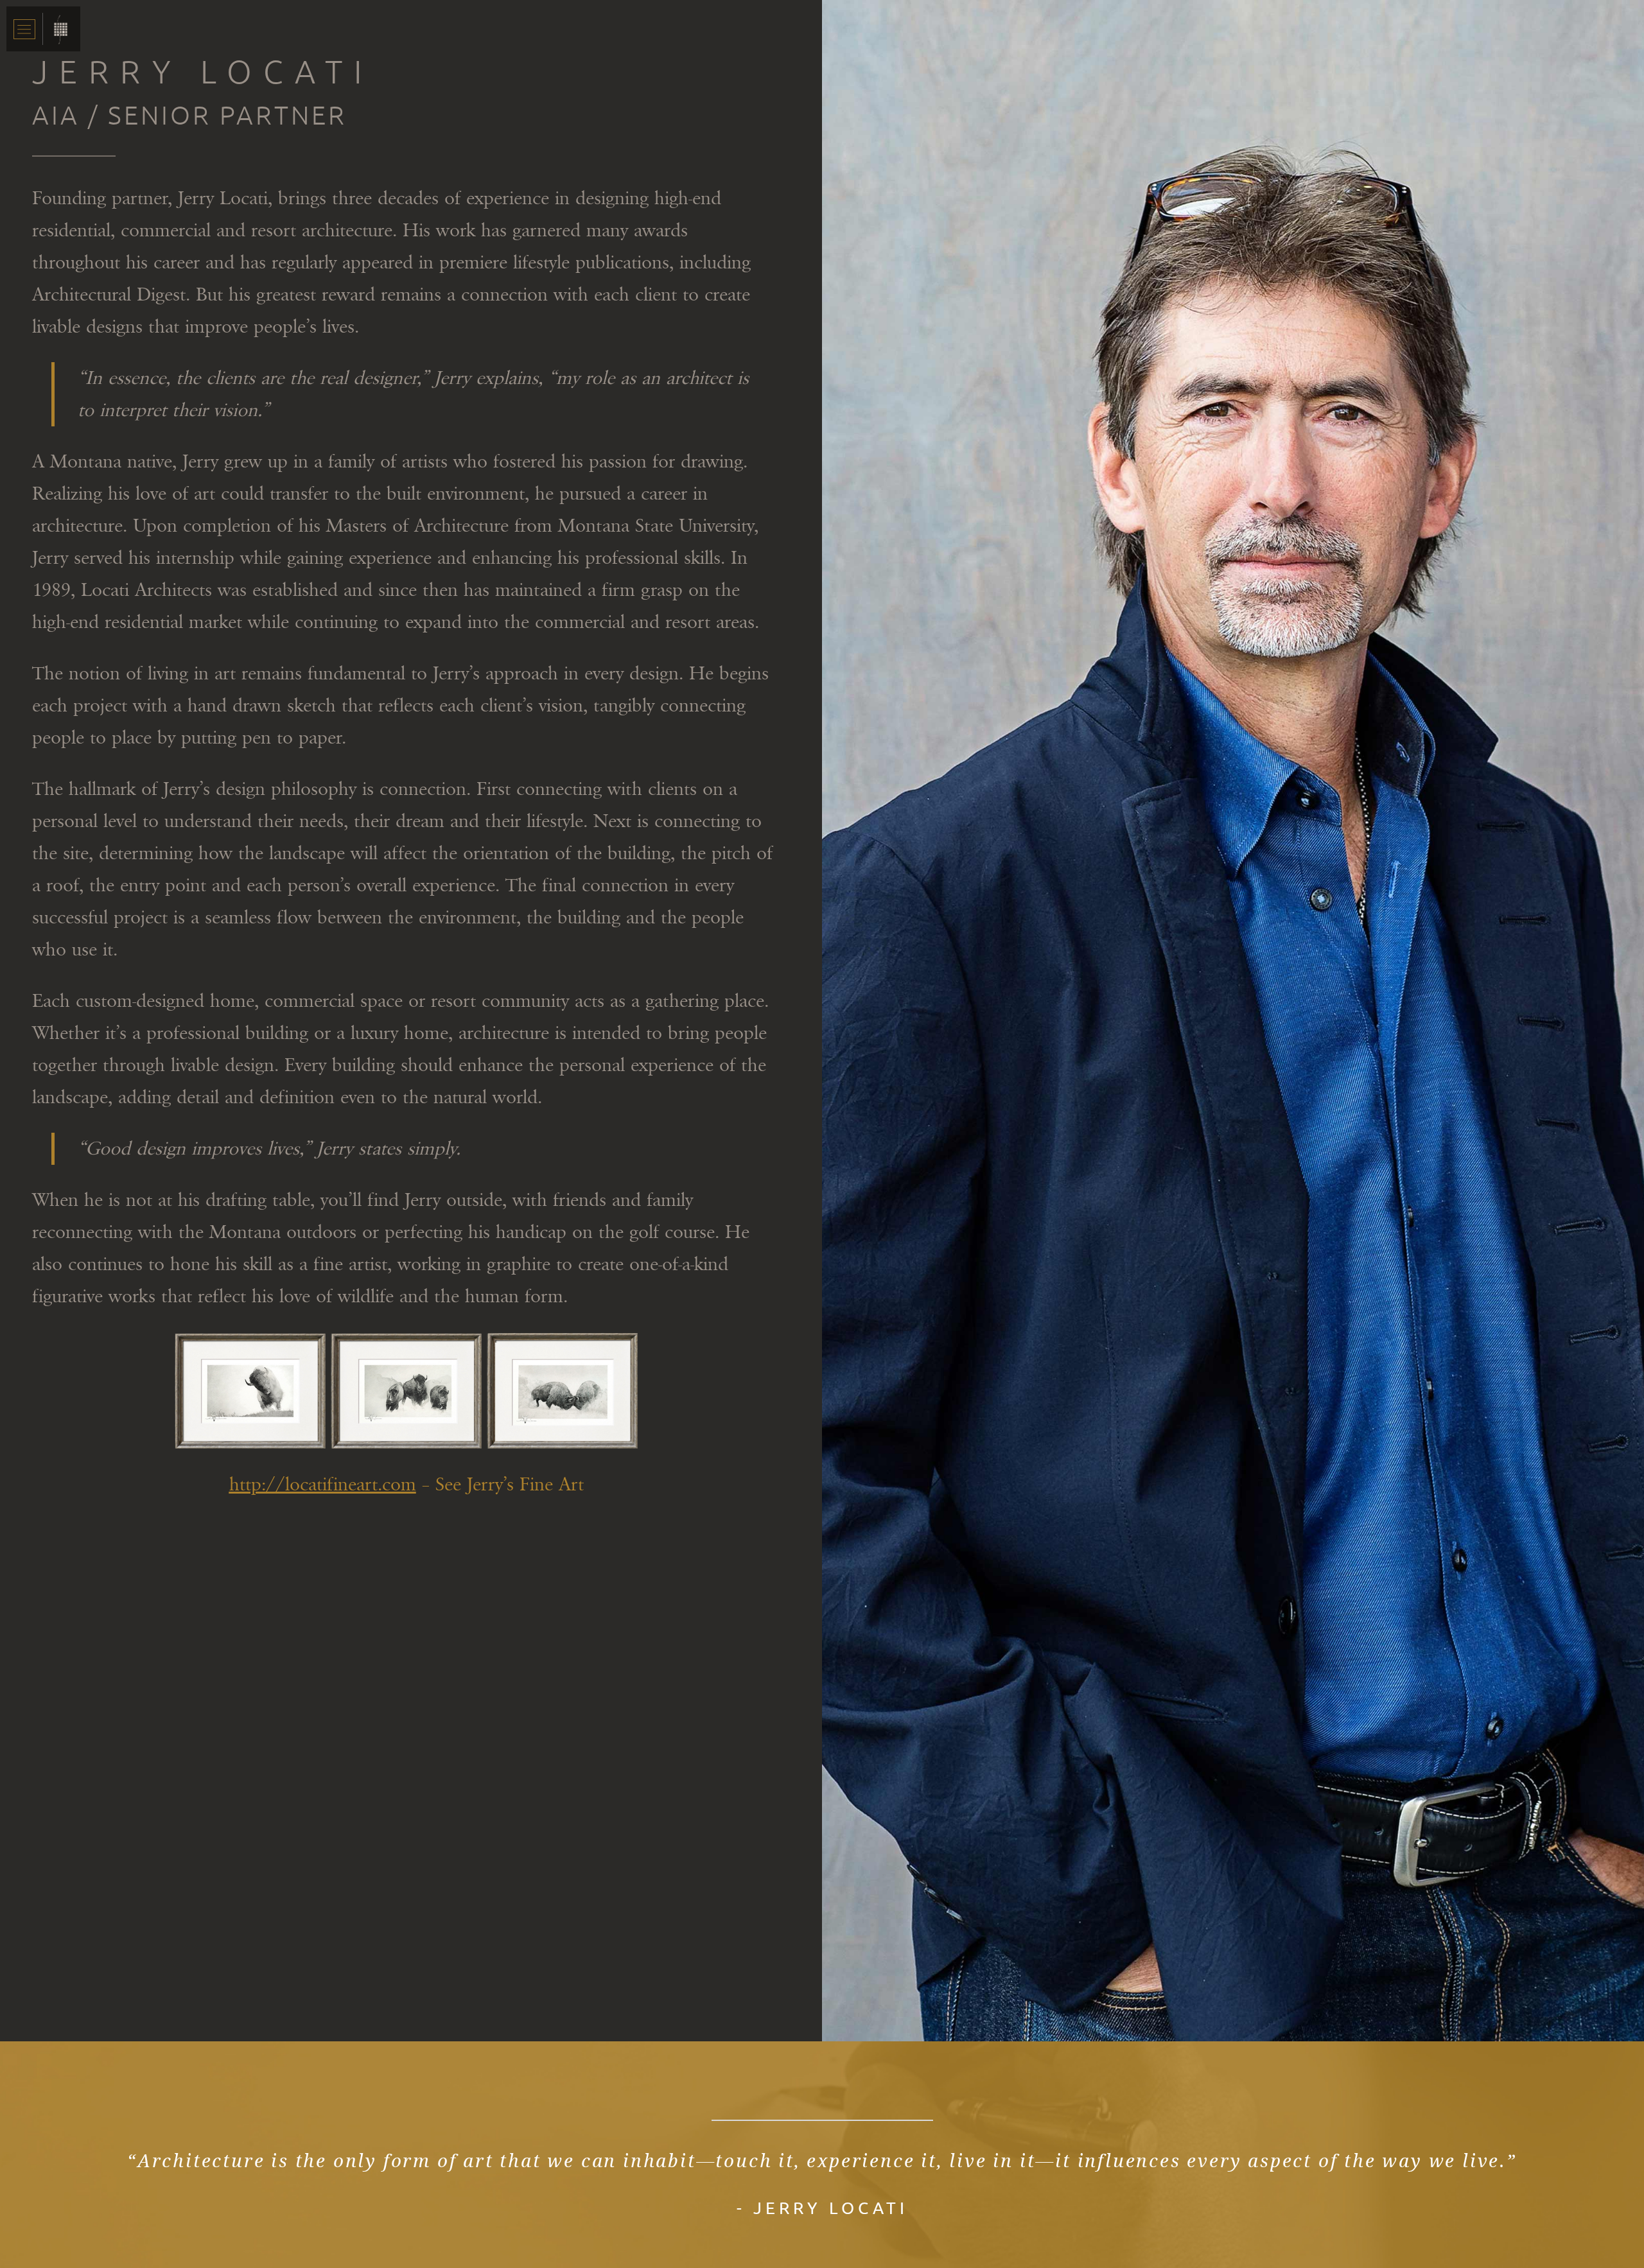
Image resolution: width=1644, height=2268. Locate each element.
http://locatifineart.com (323, 1485)
